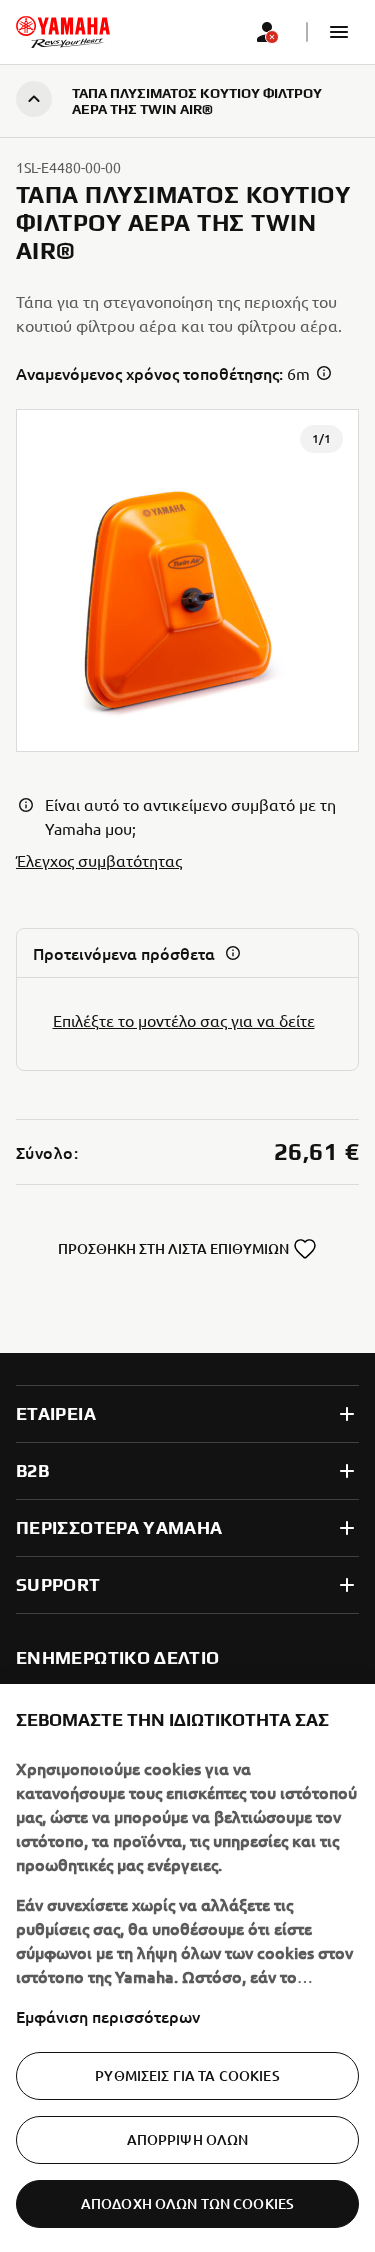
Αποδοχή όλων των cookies (187, 2203)
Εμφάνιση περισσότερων (108, 2016)
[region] (187, 1968)
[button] (339, 32)
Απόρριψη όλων (188, 2139)
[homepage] (63, 32)
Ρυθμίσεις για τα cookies (187, 2075)
